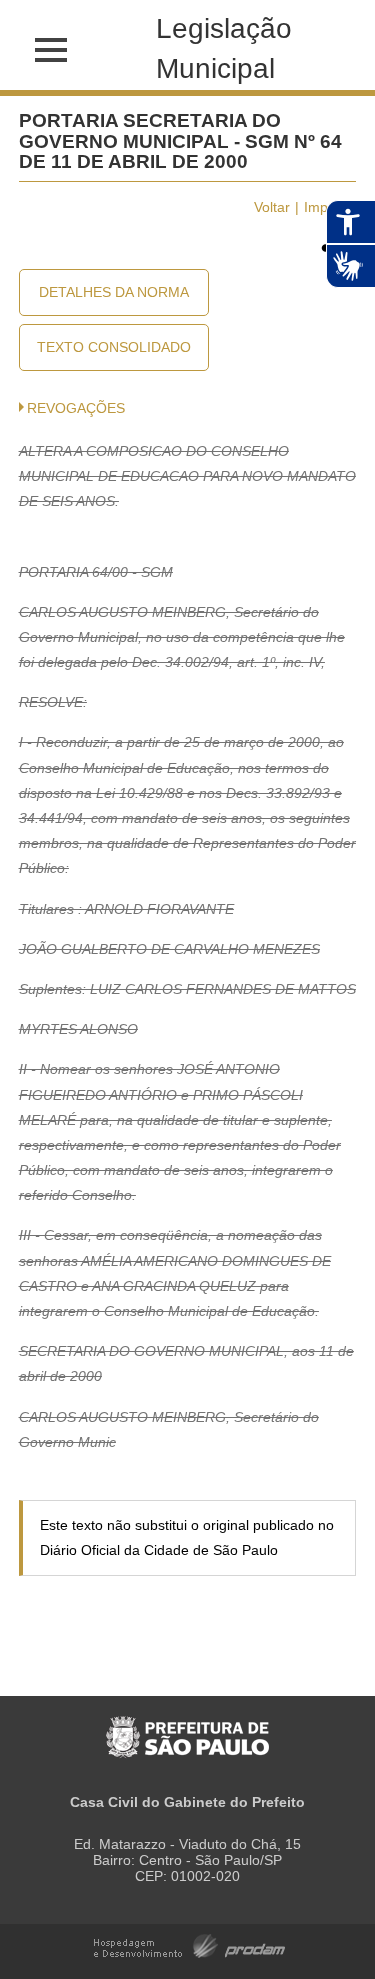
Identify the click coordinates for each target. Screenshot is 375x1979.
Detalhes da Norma (114, 292)
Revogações (76, 408)
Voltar (272, 207)
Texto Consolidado (114, 347)
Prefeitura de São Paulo (187, 1726)
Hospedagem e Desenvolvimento (189, 1944)
